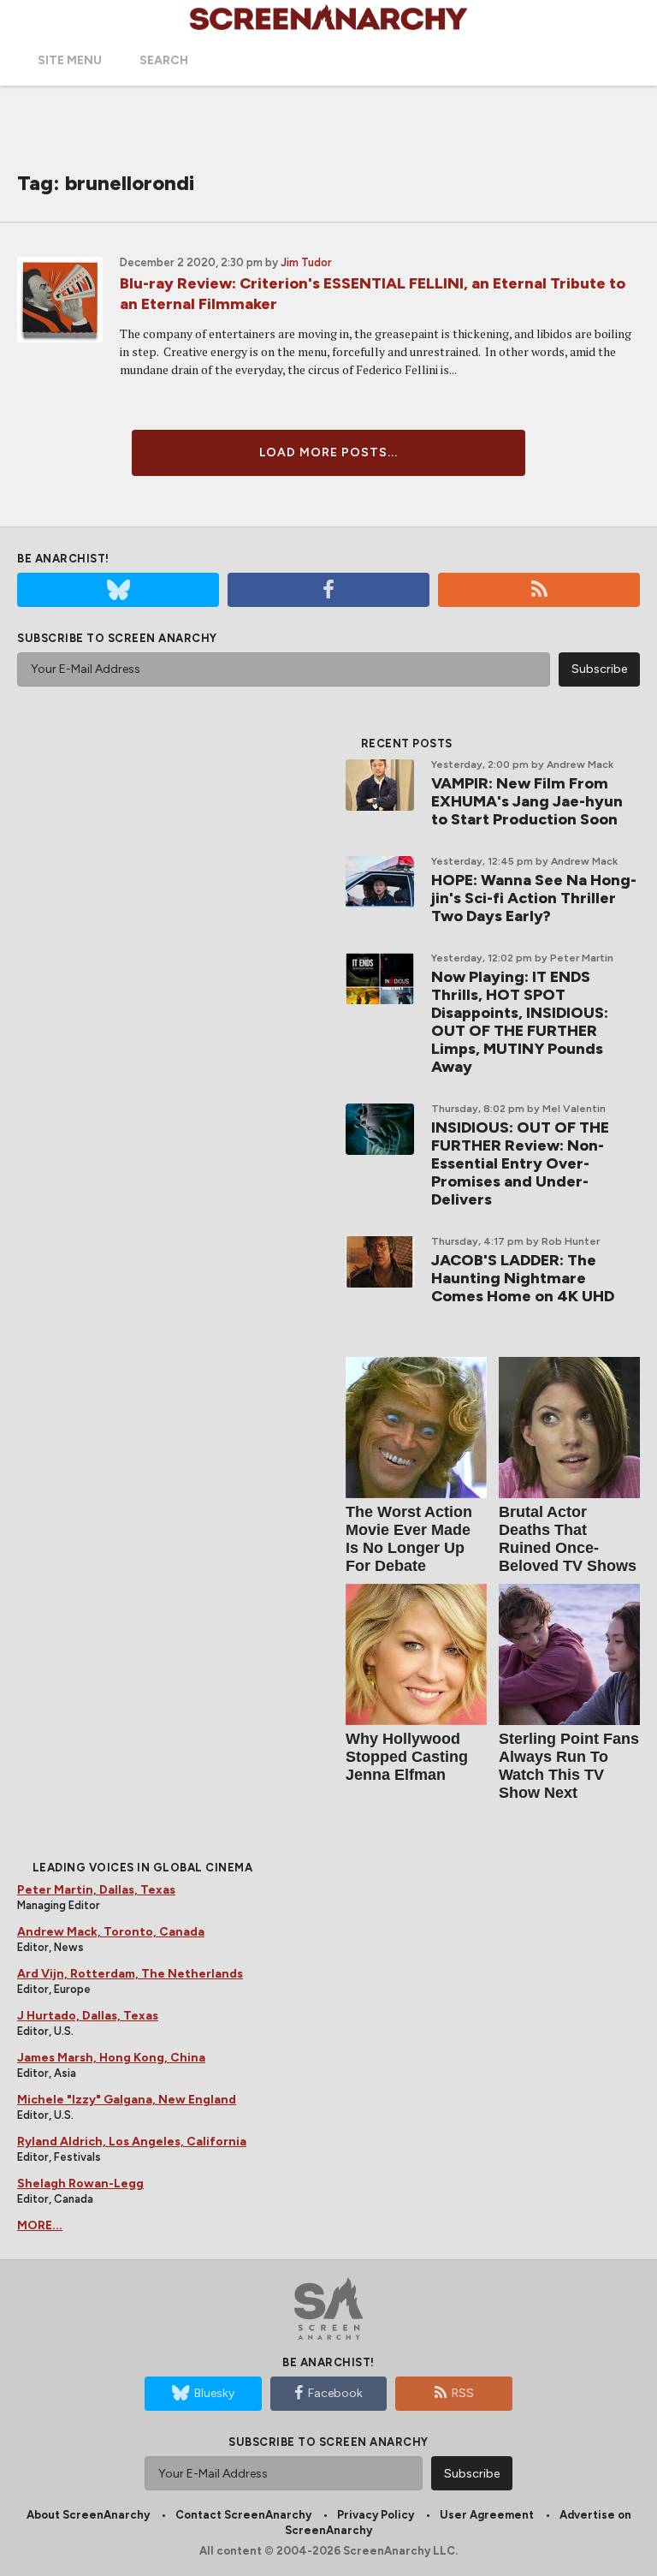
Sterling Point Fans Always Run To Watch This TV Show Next (569, 1766)
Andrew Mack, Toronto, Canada (111, 1932)
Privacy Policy (376, 2515)
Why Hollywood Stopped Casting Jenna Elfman (407, 1757)
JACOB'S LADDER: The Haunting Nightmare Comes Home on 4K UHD (523, 1278)
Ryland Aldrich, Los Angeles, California (132, 2142)
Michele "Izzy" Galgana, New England (127, 2100)
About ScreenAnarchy (88, 2515)
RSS (463, 2393)
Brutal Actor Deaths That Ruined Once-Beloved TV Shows (568, 1539)
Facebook (335, 2393)
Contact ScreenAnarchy (243, 2515)
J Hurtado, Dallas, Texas (88, 2016)
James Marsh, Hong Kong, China (111, 2058)
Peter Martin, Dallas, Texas (96, 1890)
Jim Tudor (306, 262)
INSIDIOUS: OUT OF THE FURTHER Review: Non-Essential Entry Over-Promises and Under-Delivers (520, 1163)
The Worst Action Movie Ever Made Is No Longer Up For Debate (409, 1539)
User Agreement (487, 2515)
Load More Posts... (328, 452)
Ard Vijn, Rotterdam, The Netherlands (130, 1974)
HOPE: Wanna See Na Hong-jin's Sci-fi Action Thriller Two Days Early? (534, 898)
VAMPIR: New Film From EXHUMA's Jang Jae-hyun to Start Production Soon (527, 801)
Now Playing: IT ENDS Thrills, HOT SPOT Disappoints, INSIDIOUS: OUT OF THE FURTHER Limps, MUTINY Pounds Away (520, 1022)
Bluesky (214, 2393)
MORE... (40, 2225)
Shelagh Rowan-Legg (80, 2183)
